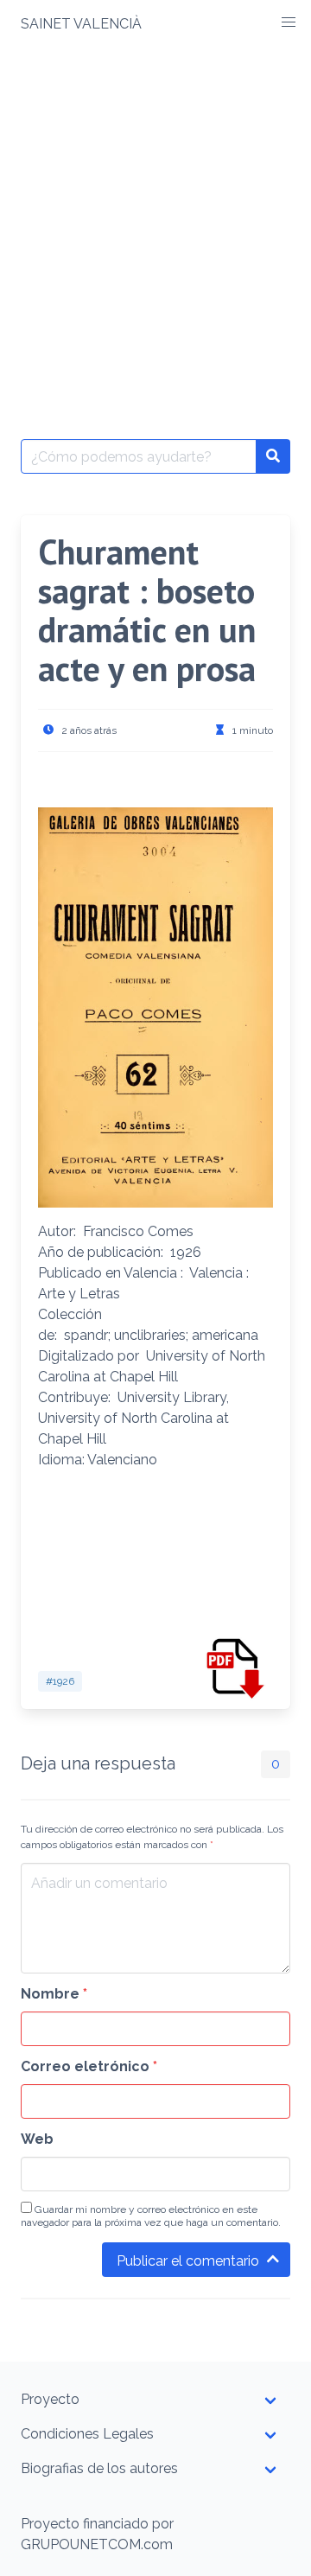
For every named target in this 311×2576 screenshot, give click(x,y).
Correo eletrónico (89, 2066)
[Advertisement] (155, 213)
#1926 (60, 1681)
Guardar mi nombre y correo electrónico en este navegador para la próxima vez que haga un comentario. (151, 2216)
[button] (289, 22)
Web (37, 2139)
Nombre (54, 1994)
